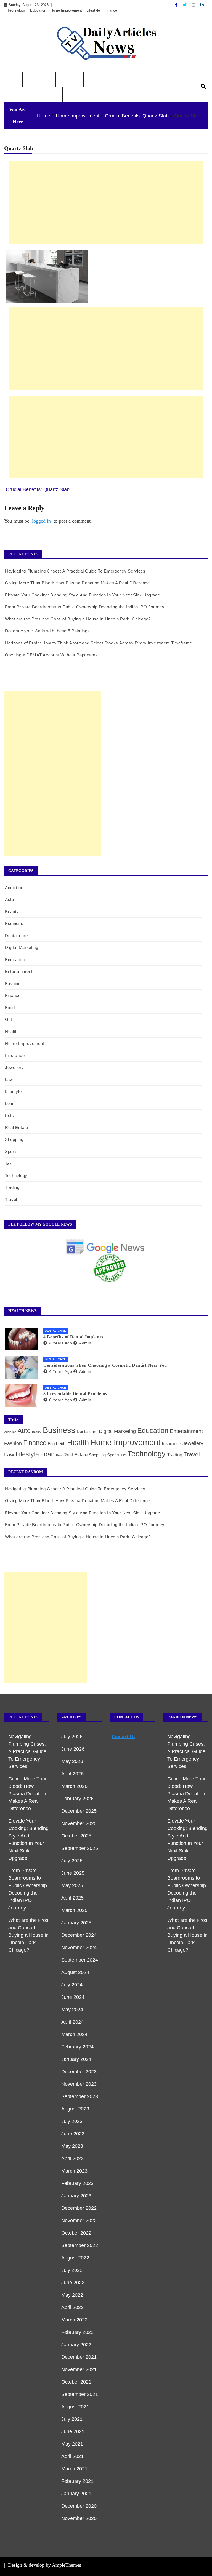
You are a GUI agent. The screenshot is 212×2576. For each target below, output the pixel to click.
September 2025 (80, 1848)
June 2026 (73, 1749)
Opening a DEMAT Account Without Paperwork (51, 655)
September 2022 (80, 2245)
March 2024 (74, 2034)
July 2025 (72, 1861)
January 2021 (76, 2494)
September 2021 (80, 2394)
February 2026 (77, 1799)
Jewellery (14, 1067)
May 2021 (72, 2444)
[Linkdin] (202, 5)
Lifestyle (93, 10)
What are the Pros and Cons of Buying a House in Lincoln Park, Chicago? (78, 619)
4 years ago (61, 1343)
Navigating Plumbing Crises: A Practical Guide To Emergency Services (75, 571)
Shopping (14, 1139)
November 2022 (79, 2221)
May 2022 (72, 2295)
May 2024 (72, 2010)
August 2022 (75, 2258)
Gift (9, 1019)
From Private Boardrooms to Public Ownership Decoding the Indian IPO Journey (85, 607)
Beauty (12, 912)
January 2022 (76, 2345)
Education (38, 10)
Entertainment (19, 971)
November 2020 (79, 2518)
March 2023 (74, 2171)
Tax (8, 1163)
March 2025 (74, 1910)
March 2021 (74, 2469)
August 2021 (75, 2407)
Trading (12, 1187)
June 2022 (73, 2283)
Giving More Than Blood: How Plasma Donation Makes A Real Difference (77, 583)
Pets (10, 1115)
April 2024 (72, 2022)
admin (85, 1343)
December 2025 (79, 1811)
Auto (13, 79)
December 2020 (79, 2506)
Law (9, 1080)
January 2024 (76, 2059)
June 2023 (73, 2134)
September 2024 (80, 1960)
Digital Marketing (22, 947)
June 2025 (73, 1873)
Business (36, 79)
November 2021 (79, 2369)
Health (66, 79)
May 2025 (72, 1885)
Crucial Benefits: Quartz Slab (38, 489)
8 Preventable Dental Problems (75, 1394)
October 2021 (76, 2382)
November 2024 (79, 1948)
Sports (11, 1151)
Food (10, 1008)
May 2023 (72, 2146)
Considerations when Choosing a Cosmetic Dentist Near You (105, 1365)
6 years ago (61, 1400)
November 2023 (79, 2084)
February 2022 (77, 2332)
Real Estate (17, 1127)
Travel (51, 95)
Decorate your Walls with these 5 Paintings (47, 631)
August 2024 (75, 1972)
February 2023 (77, 2183)
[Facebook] (177, 5)
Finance (111, 10)
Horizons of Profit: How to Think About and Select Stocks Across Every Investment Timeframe (99, 643)
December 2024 (79, 1935)
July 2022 (72, 2270)
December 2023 (79, 2072)
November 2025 (79, 1823)
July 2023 (72, 2121)
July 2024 (72, 1985)
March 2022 (74, 2320)
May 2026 (72, 1761)
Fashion (13, 984)
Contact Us (79, 95)
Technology (17, 10)
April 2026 (72, 1774)
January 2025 (76, 1923)
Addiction (14, 888)
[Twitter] (185, 5)
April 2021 (72, 2456)
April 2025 (72, 1898)
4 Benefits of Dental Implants (73, 1337)
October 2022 (76, 2233)
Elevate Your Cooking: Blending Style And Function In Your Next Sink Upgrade (83, 595)
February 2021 (77, 2481)
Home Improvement (66, 10)
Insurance (15, 1056)
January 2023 (76, 2196)
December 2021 (79, 2357)
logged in (41, 521)
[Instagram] (194, 5)
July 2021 (72, 2419)
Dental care (16, 936)
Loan (10, 1104)
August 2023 (75, 2109)
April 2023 (72, 2158)
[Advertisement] (106, 202)
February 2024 (77, 2047)
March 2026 (74, 1786)
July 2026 (72, 1737)
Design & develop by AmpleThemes (45, 2565)
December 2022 (79, 2208)
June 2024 (73, 1997)
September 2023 (80, 2096)
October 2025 (76, 1836)
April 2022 (72, 2307)
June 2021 (73, 2431)
